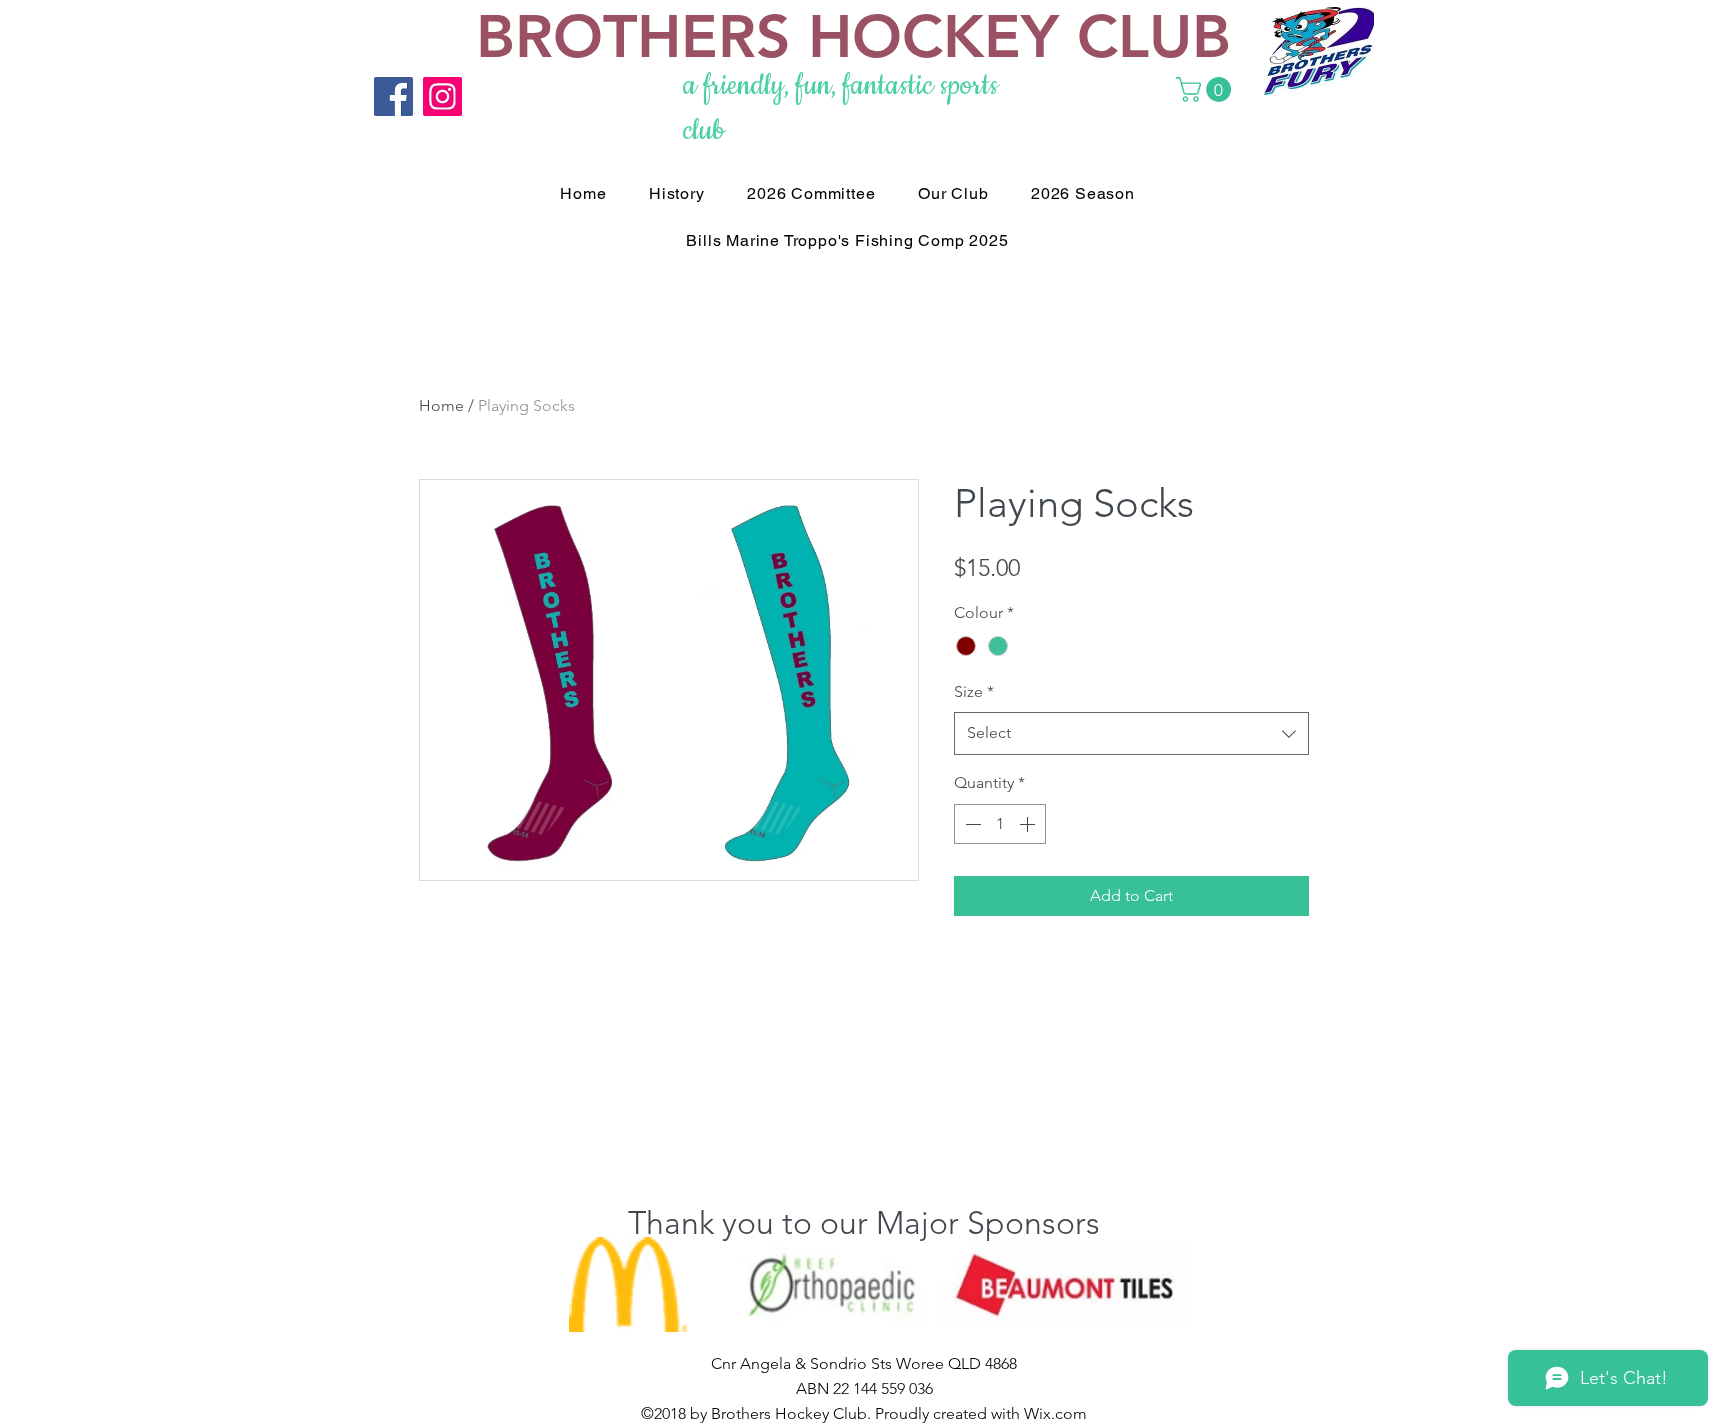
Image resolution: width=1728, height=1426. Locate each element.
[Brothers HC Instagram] (442, 96)
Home (441, 405)
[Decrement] (971, 824)
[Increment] (1029, 824)
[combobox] (1131, 733)
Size (974, 691)
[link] (1206, 89)
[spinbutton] (1000, 824)
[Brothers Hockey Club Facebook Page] (393, 96)
